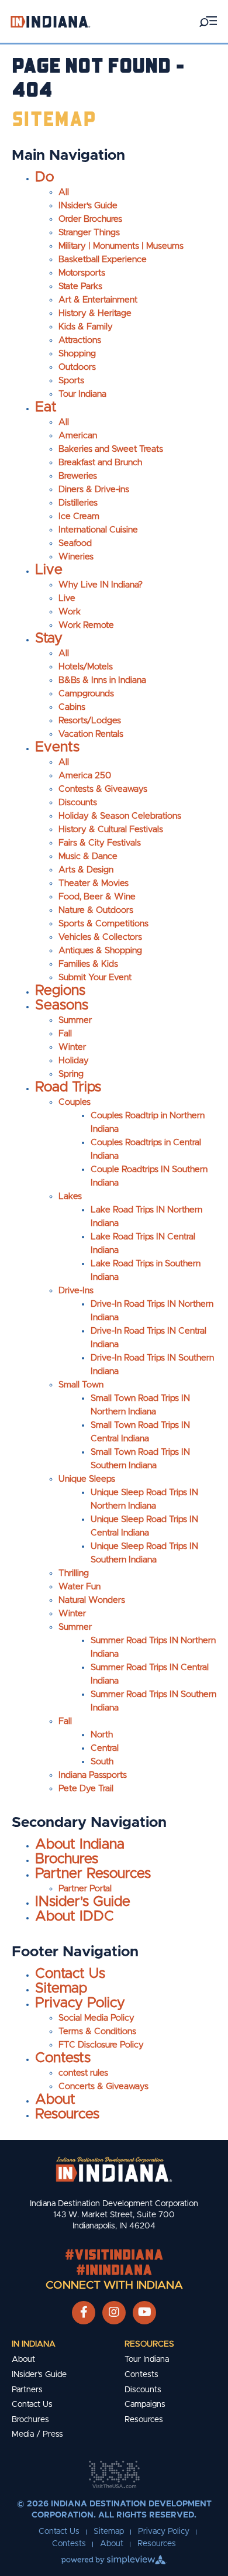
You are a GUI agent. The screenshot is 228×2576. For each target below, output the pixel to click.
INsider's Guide (88, 206)
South (102, 1762)
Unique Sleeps (87, 1479)
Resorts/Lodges (90, 721)
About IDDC (75, 1916)
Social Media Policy (96, 2018)
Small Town (81, 1385)
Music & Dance (88, 856)
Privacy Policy (80, 2003)
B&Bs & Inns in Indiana (102, 680)
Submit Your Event (95, 978)
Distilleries (78, 503)
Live (49, 570)
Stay (49, 638)
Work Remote (86, 625)
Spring (71, 1074)
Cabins (72, 707)
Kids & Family (86, 327)
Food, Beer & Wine (97, 897)
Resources (67, 2114)
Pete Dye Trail (86, 1789)
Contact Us (70, 1974)
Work (70, 612)
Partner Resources (93, 1874)
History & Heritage (95, 313)
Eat (46, 407)
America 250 (85, 776)
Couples (75, 1102)
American (78, 436)
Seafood (75, 543)
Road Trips (68, 1087)
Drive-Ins (76, 1291)
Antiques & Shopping (100, 951)
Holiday (74, 1061)
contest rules (83, 2073)
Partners (27, 2390)
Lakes (70, 1196)
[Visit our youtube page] (145, 2313)
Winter (72, 1047)
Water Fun (80, 1587)
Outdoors (77, 367)
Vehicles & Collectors (100, 937)
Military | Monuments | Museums (121, 246)
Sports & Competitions (103, 924)
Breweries (78, 476)
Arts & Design (86, 870)
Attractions (80, 340)
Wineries (76, 557)
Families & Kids (88, 964)
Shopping (77, 354)
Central (105, 1748)
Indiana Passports (93, 1775)
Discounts (78, 803)
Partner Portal (85, 1889)
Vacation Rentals (91, 734)
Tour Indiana (82, 394)
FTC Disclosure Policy (101, 2045)
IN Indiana (34, 2344)
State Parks (80, 286)
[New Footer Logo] (114, 2169)
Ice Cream (79, 516)
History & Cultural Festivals (111, 830)
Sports (71, 381)
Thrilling (74, 1573)
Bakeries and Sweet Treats (111, 449)
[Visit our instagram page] (114, 2313)
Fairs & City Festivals (100, 843)
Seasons (62, 1005)
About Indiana (80, 1845)
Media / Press (37, 2434)
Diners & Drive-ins (94, 490)
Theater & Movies (94, 883)
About (55, 2100)
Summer (75, 1020)
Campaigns (145, 2405)
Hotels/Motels (86, 667)
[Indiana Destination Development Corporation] (50, 21)
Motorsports (82, 273)
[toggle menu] (208, 21)
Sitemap (61, 1988)
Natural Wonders (92, 1600)
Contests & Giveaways (103, 789)
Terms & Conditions (97, 2031)
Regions (60, 991)
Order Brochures (90, 219)
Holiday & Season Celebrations (120, 816)
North (102, 1735)
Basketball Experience (103, 260)
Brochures (67, 1859)
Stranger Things (89, 233)
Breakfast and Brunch (100, 463)
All (64, 192)
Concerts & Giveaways (103, 2086)
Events (57, 747)
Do (44, 177)
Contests (63, 2058)
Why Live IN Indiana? (101, 585)
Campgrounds (86, 694)
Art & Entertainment (98, 300)
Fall (65, 1034)
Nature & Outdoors (96, 910)
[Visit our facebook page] (84, 2313)
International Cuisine (98, 530)
